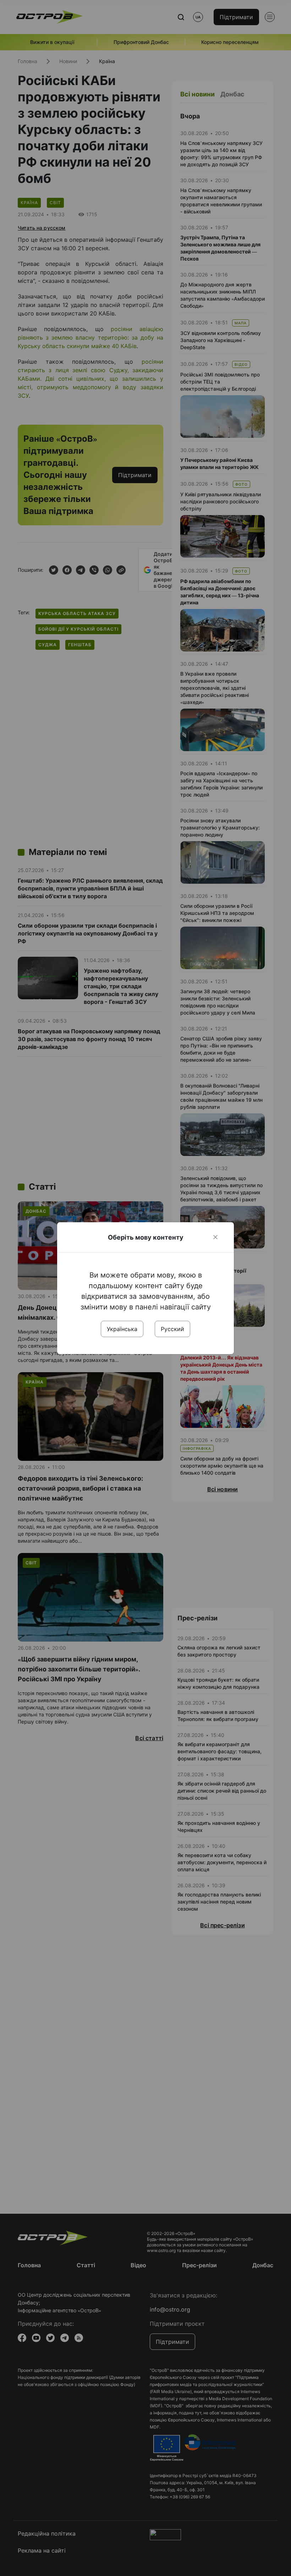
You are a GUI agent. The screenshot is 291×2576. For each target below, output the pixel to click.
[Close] (215, 1237)
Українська (122, 1329)
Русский (172, 1329)
